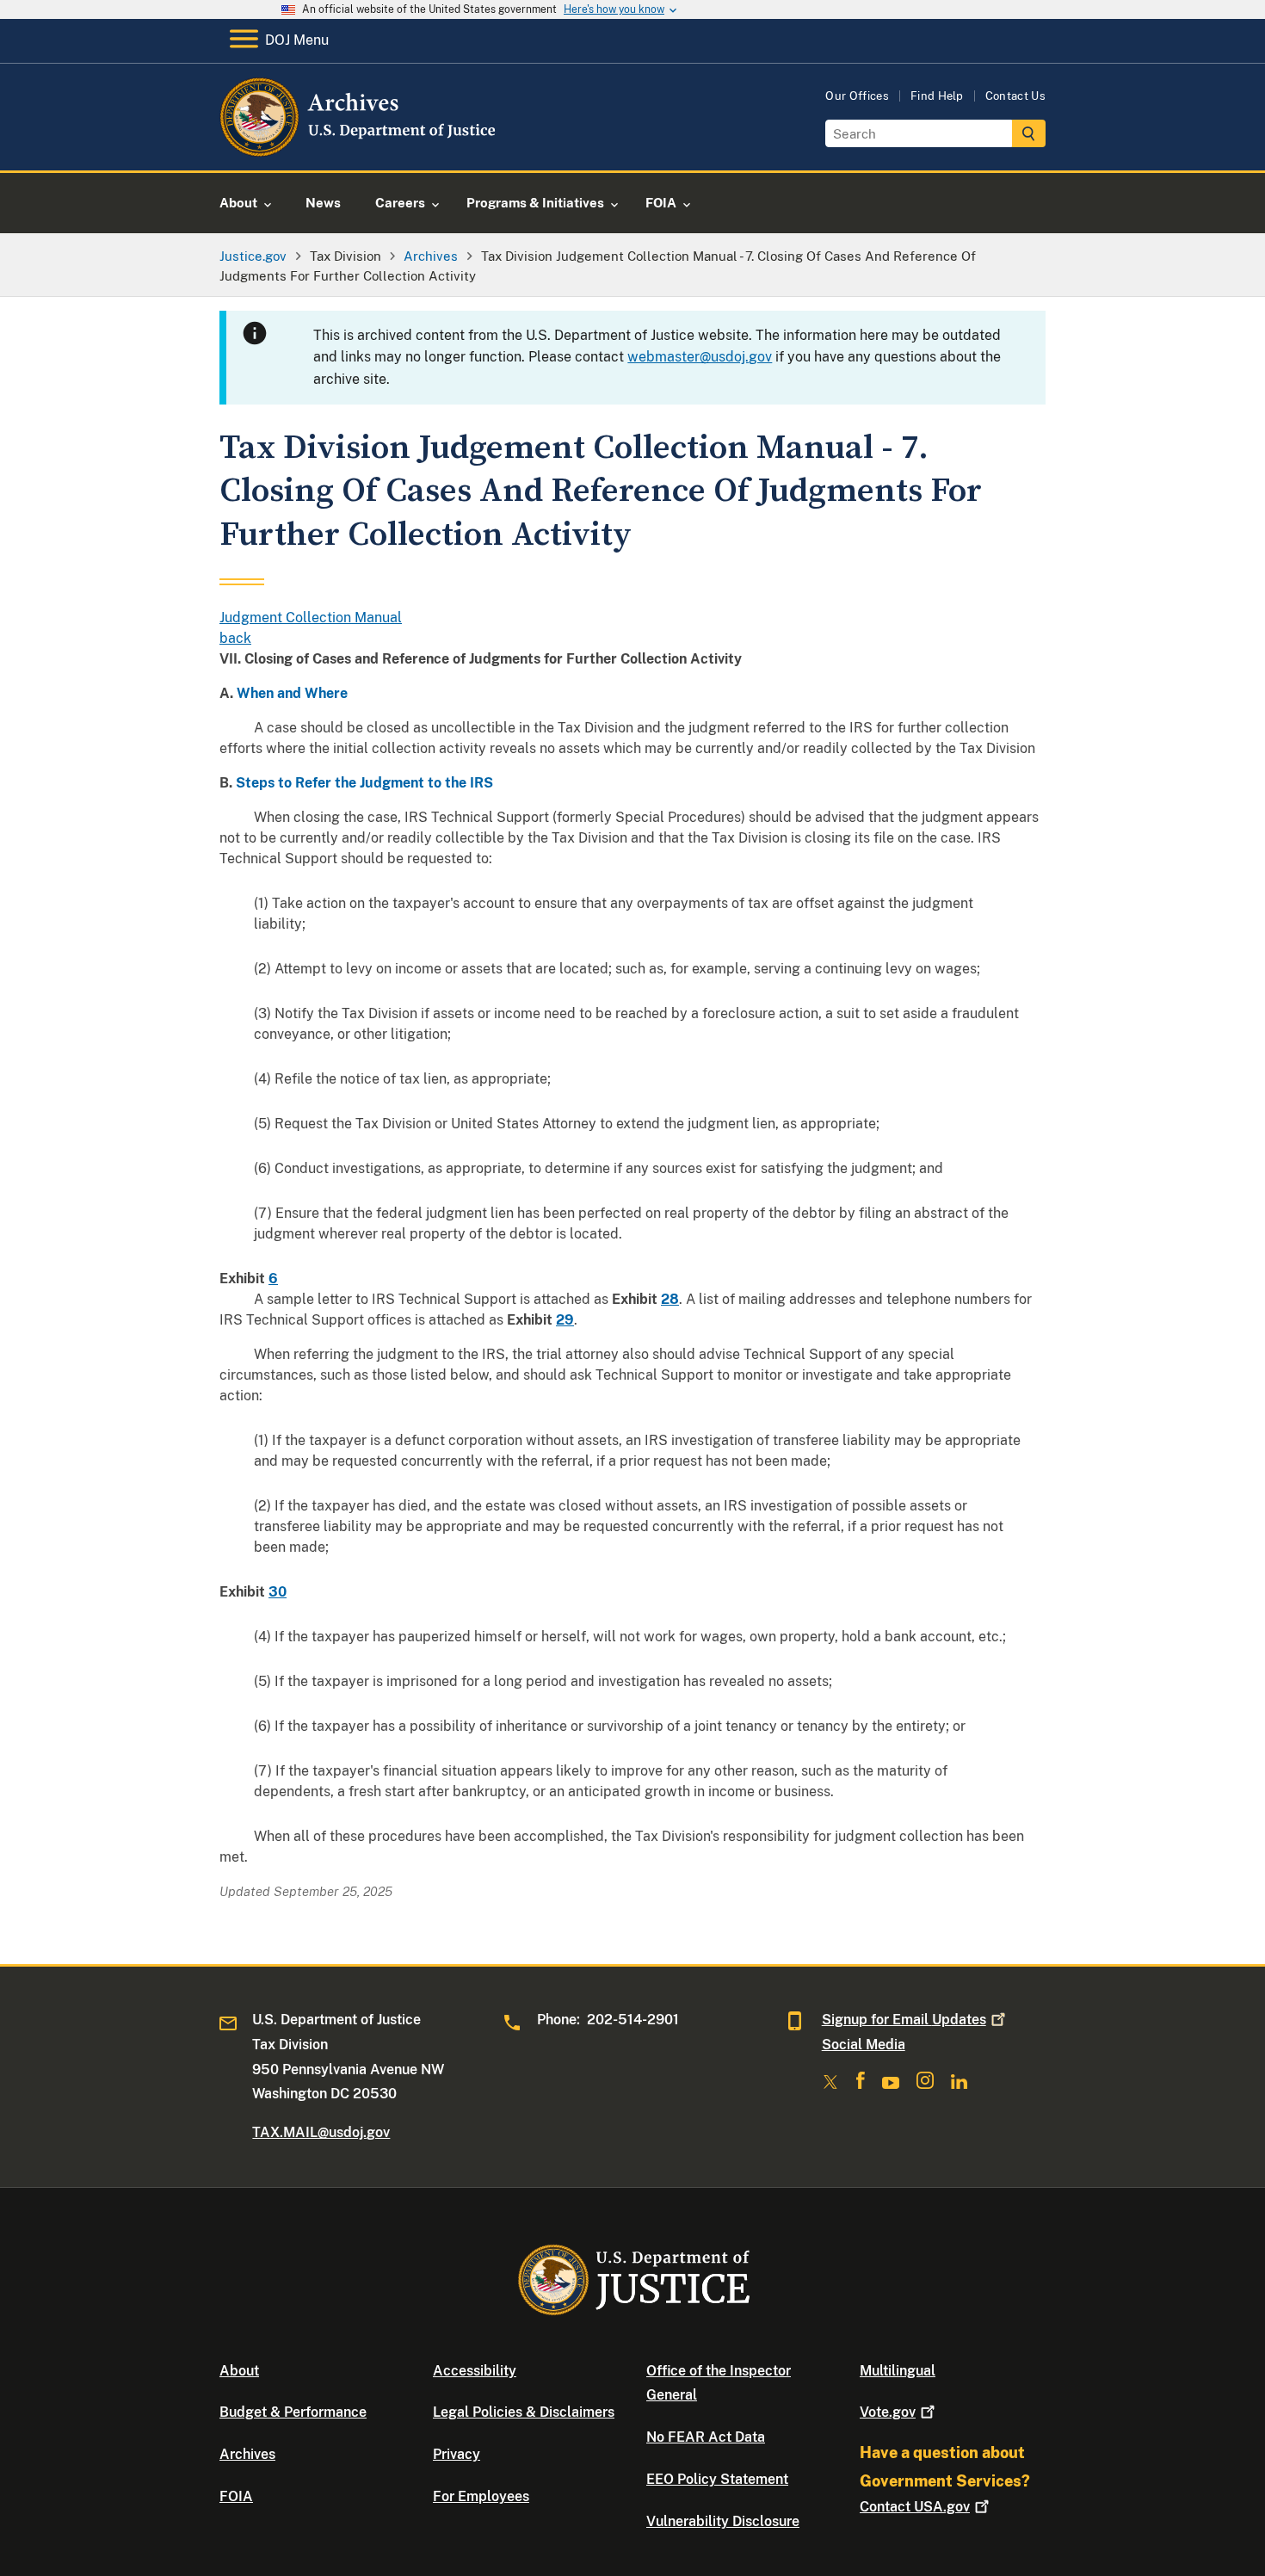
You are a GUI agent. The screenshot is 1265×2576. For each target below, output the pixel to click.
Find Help (937, 96)
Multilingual (898, 2371)
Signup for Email (904, 2020)
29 (565, 1320)
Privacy (457, 2454)
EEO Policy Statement (717, 2479)
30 (278, 1592)
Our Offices (857, 96)
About (239, 2371)
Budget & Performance (293, 2412)
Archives (247, 2454)
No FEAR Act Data (706, 2437)
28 (670, 1299)
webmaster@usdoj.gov (700, 357)
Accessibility (475, 2371)
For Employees (481, 2496)
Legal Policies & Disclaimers (524, 2412)
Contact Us (1015, 96)
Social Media (864, 2045)
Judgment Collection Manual (311, 618)
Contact (915, 2507)
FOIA (236, 2496)
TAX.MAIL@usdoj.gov (321, 2132)
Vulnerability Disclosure (723, 2521)
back (235, 638)
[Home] (359, 150)
